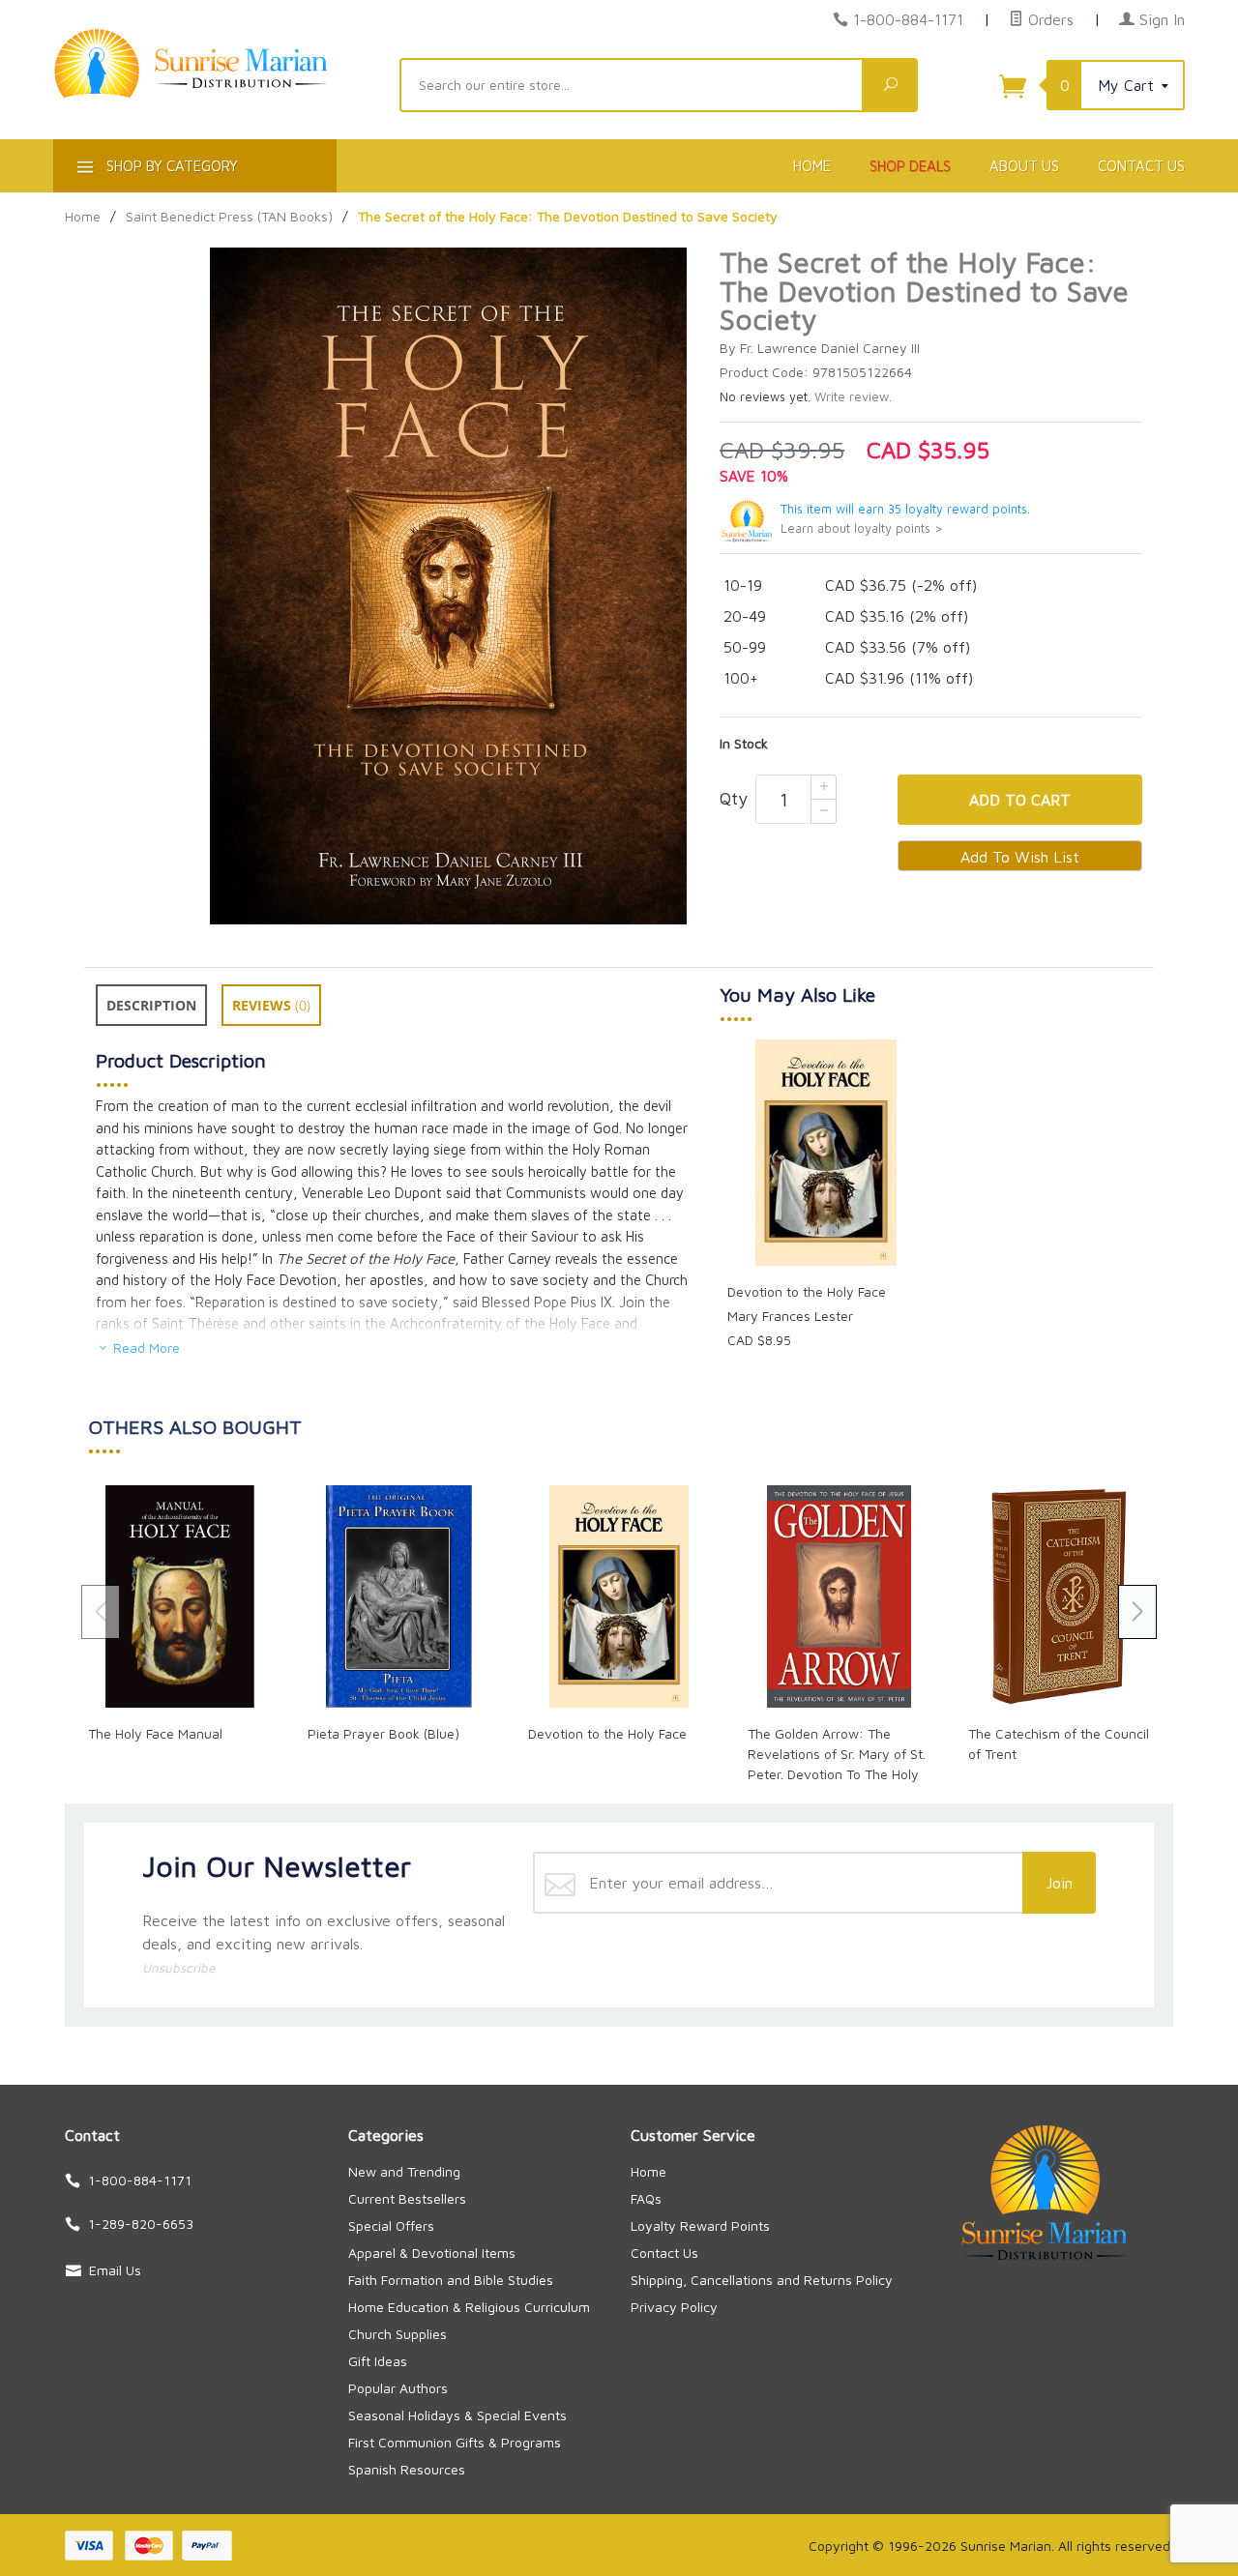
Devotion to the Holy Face (807, 1291)
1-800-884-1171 (908, 19)
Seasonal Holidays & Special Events (457, 2415)
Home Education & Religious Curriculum (469, 2307)
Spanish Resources (407, 2469)
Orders (1048, 19)
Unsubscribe (178, 1968)
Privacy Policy (674, 2307)
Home (812, 166)
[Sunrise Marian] (215, 93)
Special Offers (391, 2225)
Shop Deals (910, 166)
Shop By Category (170, 166)
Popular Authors (398, 2388)
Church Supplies (398, 2334)
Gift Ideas (378, 2361)
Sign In (1160, 19)
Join (1059, 1883)
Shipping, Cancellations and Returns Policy (762, 2280)
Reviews (271, 1005)
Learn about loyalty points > (862, 528)
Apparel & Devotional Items (432, 2253)
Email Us (115, 2270)
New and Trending (404, 2171)
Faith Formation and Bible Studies (451, 2280)
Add (1020, 800)
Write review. (853, 397)
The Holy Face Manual (155, 1733)
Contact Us (1141, 166)
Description (151, 1005)
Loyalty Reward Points (700, 2225)
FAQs (646, 2198)
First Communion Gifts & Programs (455, 2442)
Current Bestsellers (407, 2198)
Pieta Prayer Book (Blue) (383, 1733)
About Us (1024, 166)
